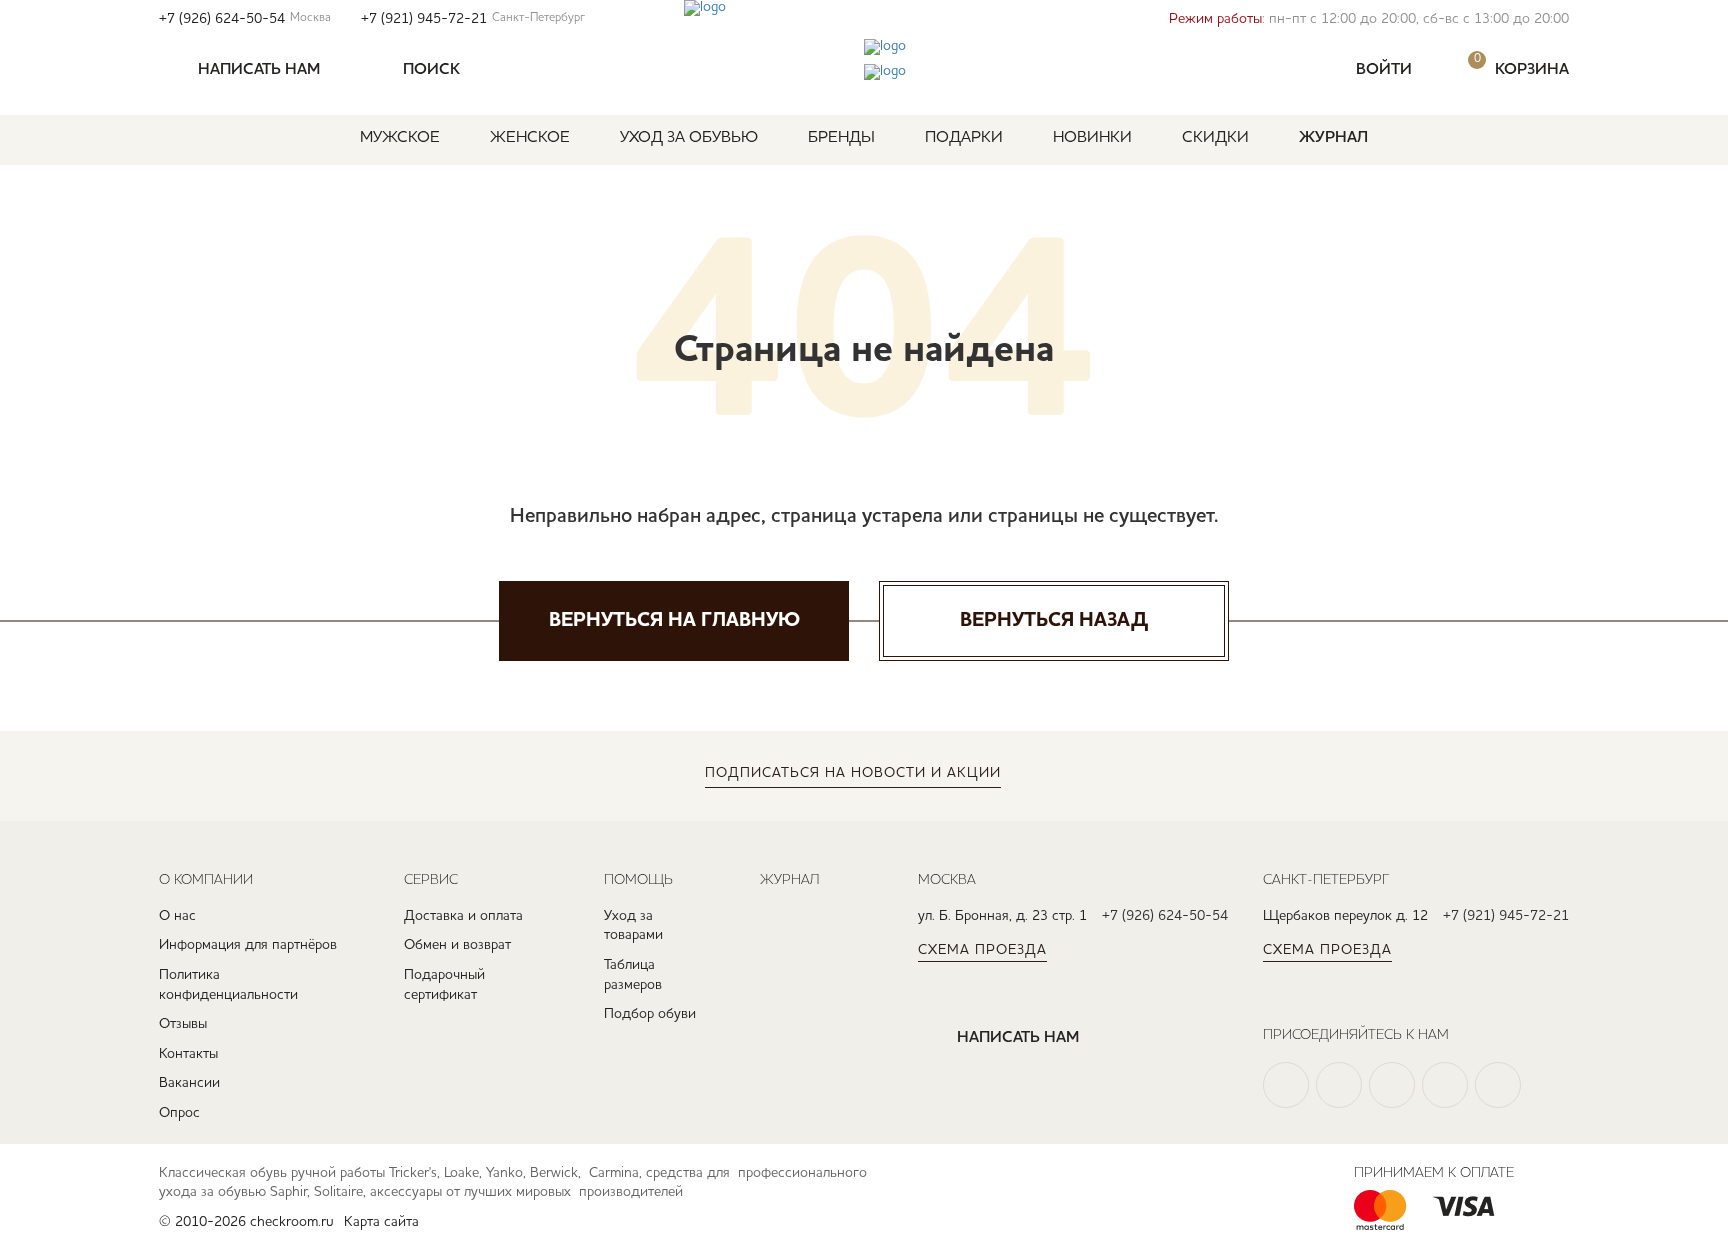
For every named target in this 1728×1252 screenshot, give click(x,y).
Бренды (841, 138)
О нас (177, 916)
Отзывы (183, 1024)
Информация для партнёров (248, 945)
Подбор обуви (650, 1014)
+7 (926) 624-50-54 (245, 19)
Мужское (400, 138)
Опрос (179, 1113)
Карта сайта (381, 1222)
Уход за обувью (689, 138)
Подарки (964, 138)
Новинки (1092, 138)
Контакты (188, 1054)
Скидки (1215, 138)
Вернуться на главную (674, 621)
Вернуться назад (1054, 621)
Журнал (1333, 138)
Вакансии (189, 1083)
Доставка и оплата (463, 916)
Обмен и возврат (457, 945)
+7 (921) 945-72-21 (473, 19)
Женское (530, 138)
